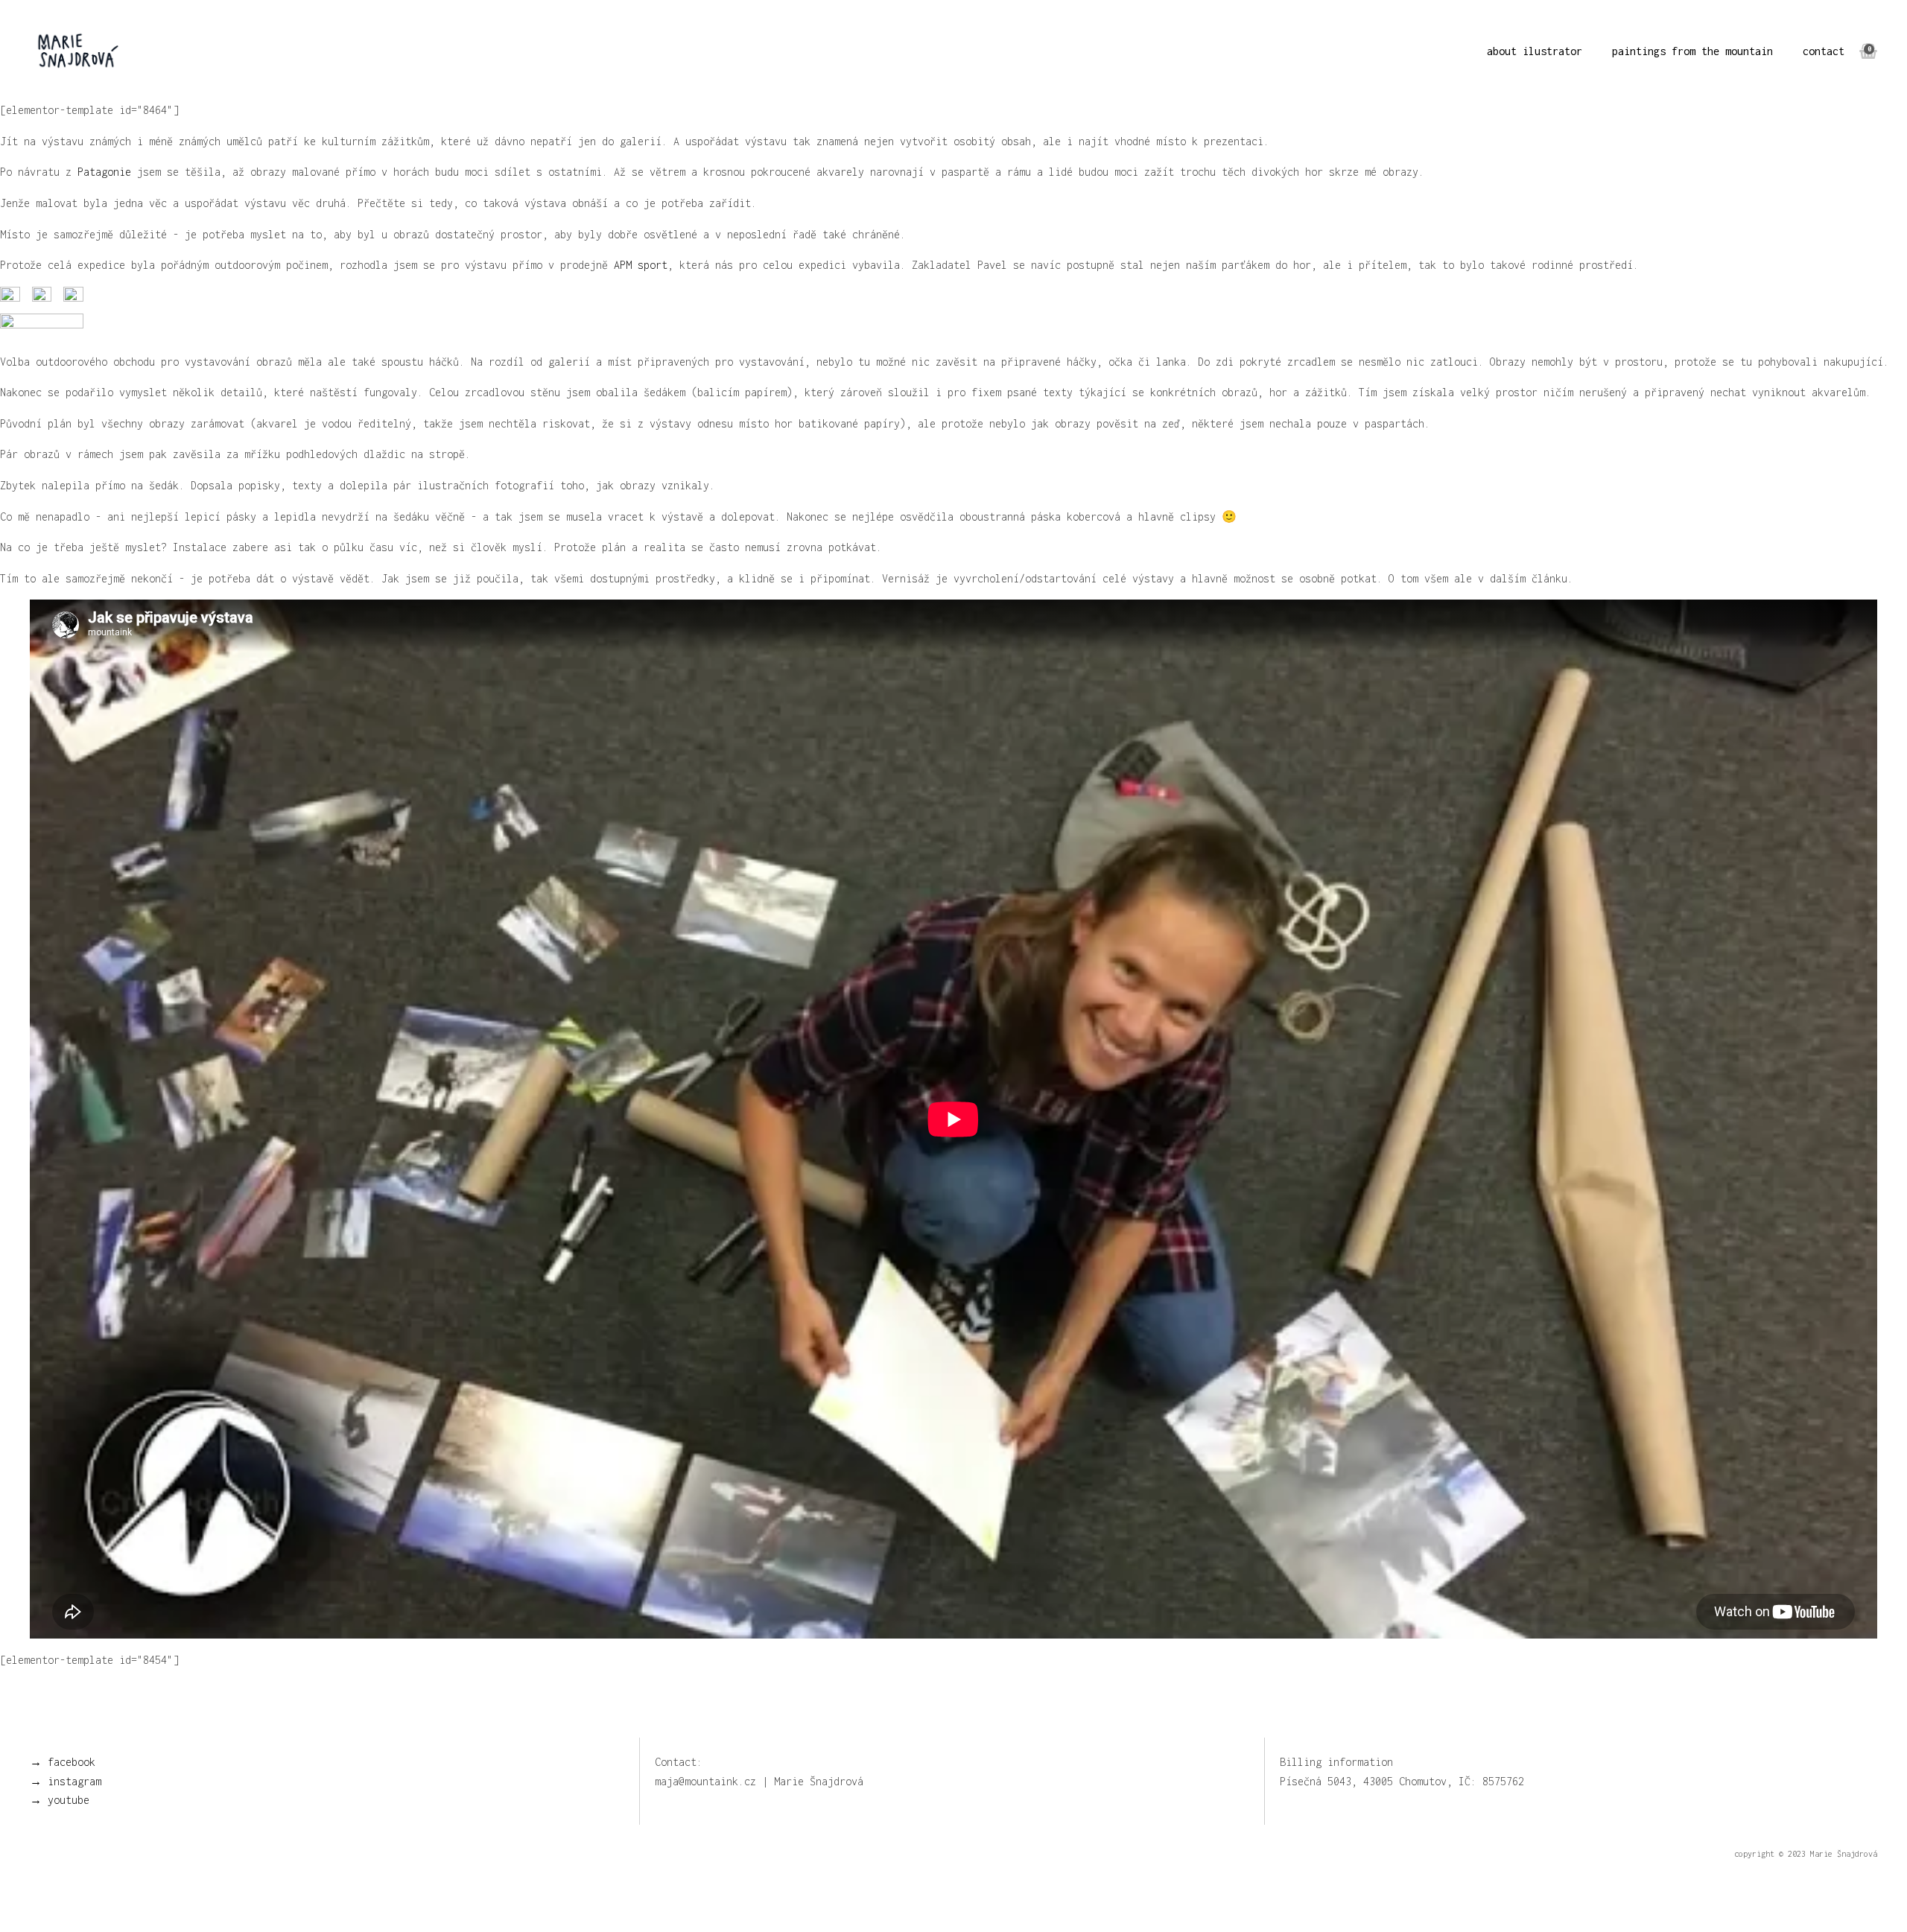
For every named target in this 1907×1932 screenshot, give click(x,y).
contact (1824, 51)
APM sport (641, 265)
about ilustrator (1535, 51)
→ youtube (60, 1800)
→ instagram (66, 1781)
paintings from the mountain (1692, 51)
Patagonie (104, 172)
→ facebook (63, 1762)
